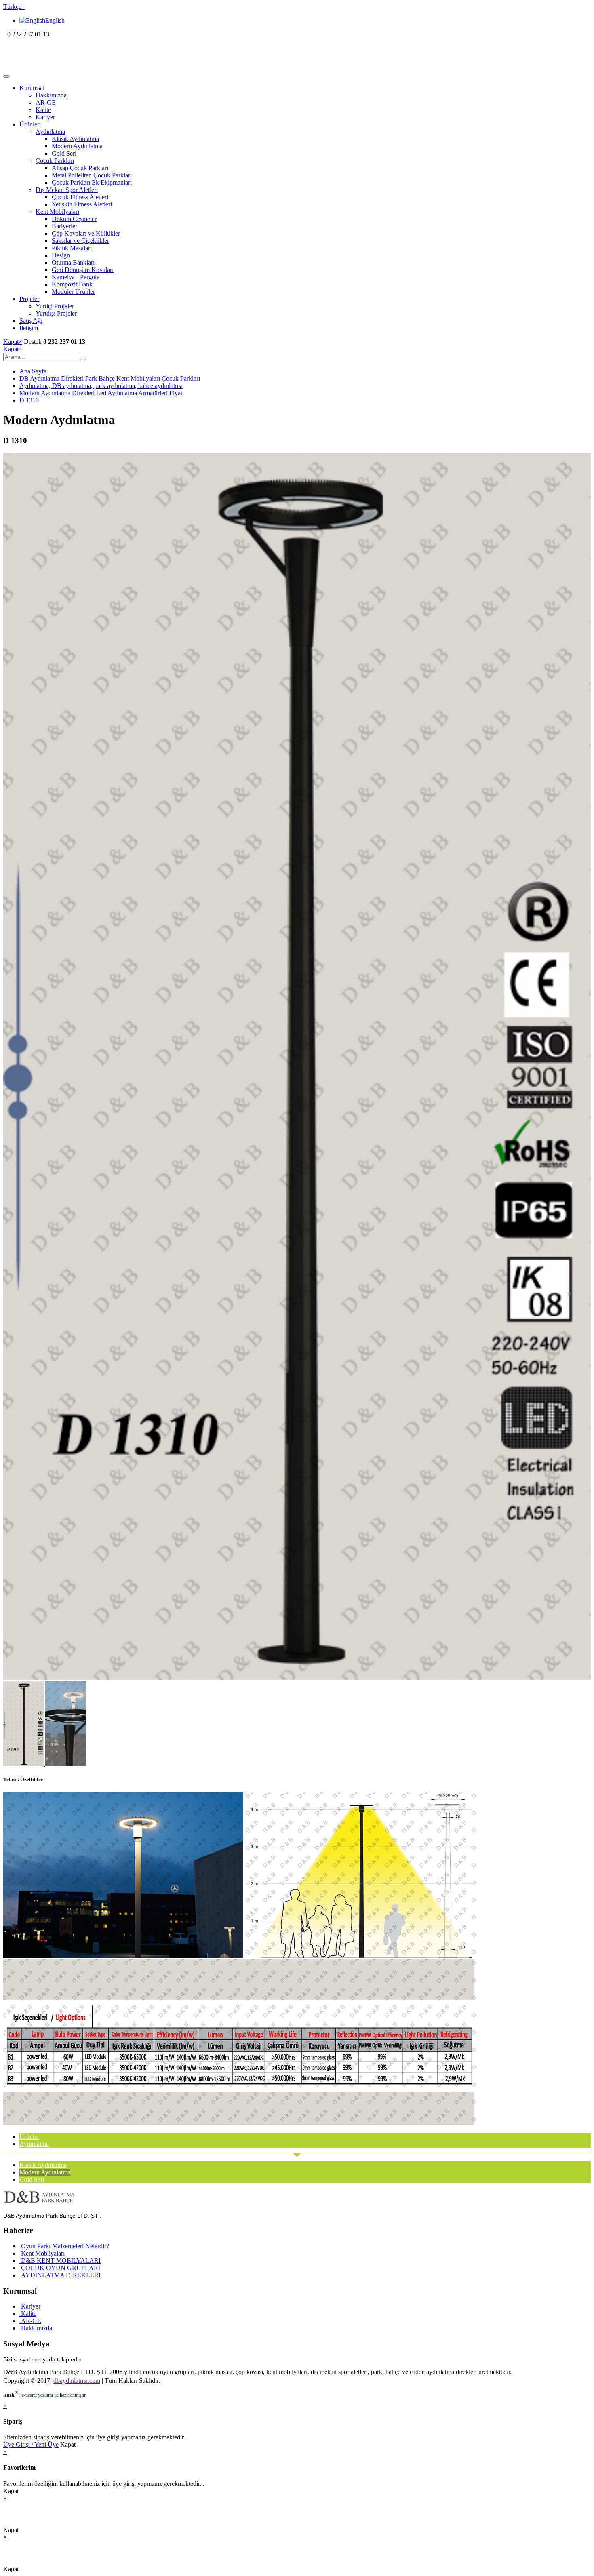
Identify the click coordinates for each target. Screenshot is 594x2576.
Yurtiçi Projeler (55, 306)
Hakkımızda (51, 95)
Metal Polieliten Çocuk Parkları (92, 175)
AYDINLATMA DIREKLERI (60, 2275)
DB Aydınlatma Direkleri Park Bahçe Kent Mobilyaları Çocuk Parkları (110, 378)
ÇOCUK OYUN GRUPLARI (60, 2268)
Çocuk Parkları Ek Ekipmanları (92, 182)
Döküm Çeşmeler (74, 219)
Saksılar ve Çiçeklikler (80, 241)
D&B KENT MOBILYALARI (60, 2261)
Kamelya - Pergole (76, 277)
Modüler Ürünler (73, 292)
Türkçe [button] (14, 7)
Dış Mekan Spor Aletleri (67, 190)
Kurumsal (32, 88)
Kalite (43, 110)
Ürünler (29, 124)
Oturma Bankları (73, 262)
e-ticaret (29, 2395)
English (55, 20)
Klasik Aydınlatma (75, 139)
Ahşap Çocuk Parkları (80, 168)
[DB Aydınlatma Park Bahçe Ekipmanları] (56, 67)
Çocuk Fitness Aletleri (80, 197)
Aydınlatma (50, 132)
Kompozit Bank (72, 284)
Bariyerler (64, 226)
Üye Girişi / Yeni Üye (31, 2444)
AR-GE (46, 102)
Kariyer (45, 117)
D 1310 (29, 400)
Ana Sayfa (33, 371)
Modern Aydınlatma (77, 146)
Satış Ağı (31, 321)
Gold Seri (64, 153)
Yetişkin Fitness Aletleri (82, 204)
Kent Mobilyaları (57, 212)
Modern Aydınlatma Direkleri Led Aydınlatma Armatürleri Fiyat (101, 393)
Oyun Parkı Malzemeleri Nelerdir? (64, 2246)
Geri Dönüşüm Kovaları (83, 270)
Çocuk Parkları (55, 161)
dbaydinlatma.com (77, 2381)
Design (61, 255)
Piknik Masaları (72, 248)
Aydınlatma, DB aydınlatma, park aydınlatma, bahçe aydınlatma (101, 386)
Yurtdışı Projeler (56, 313)
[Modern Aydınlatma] (297, 1678)
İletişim (29, 328)
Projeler (29, 299)
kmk (11, 2395)
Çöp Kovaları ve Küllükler (86, 233)
